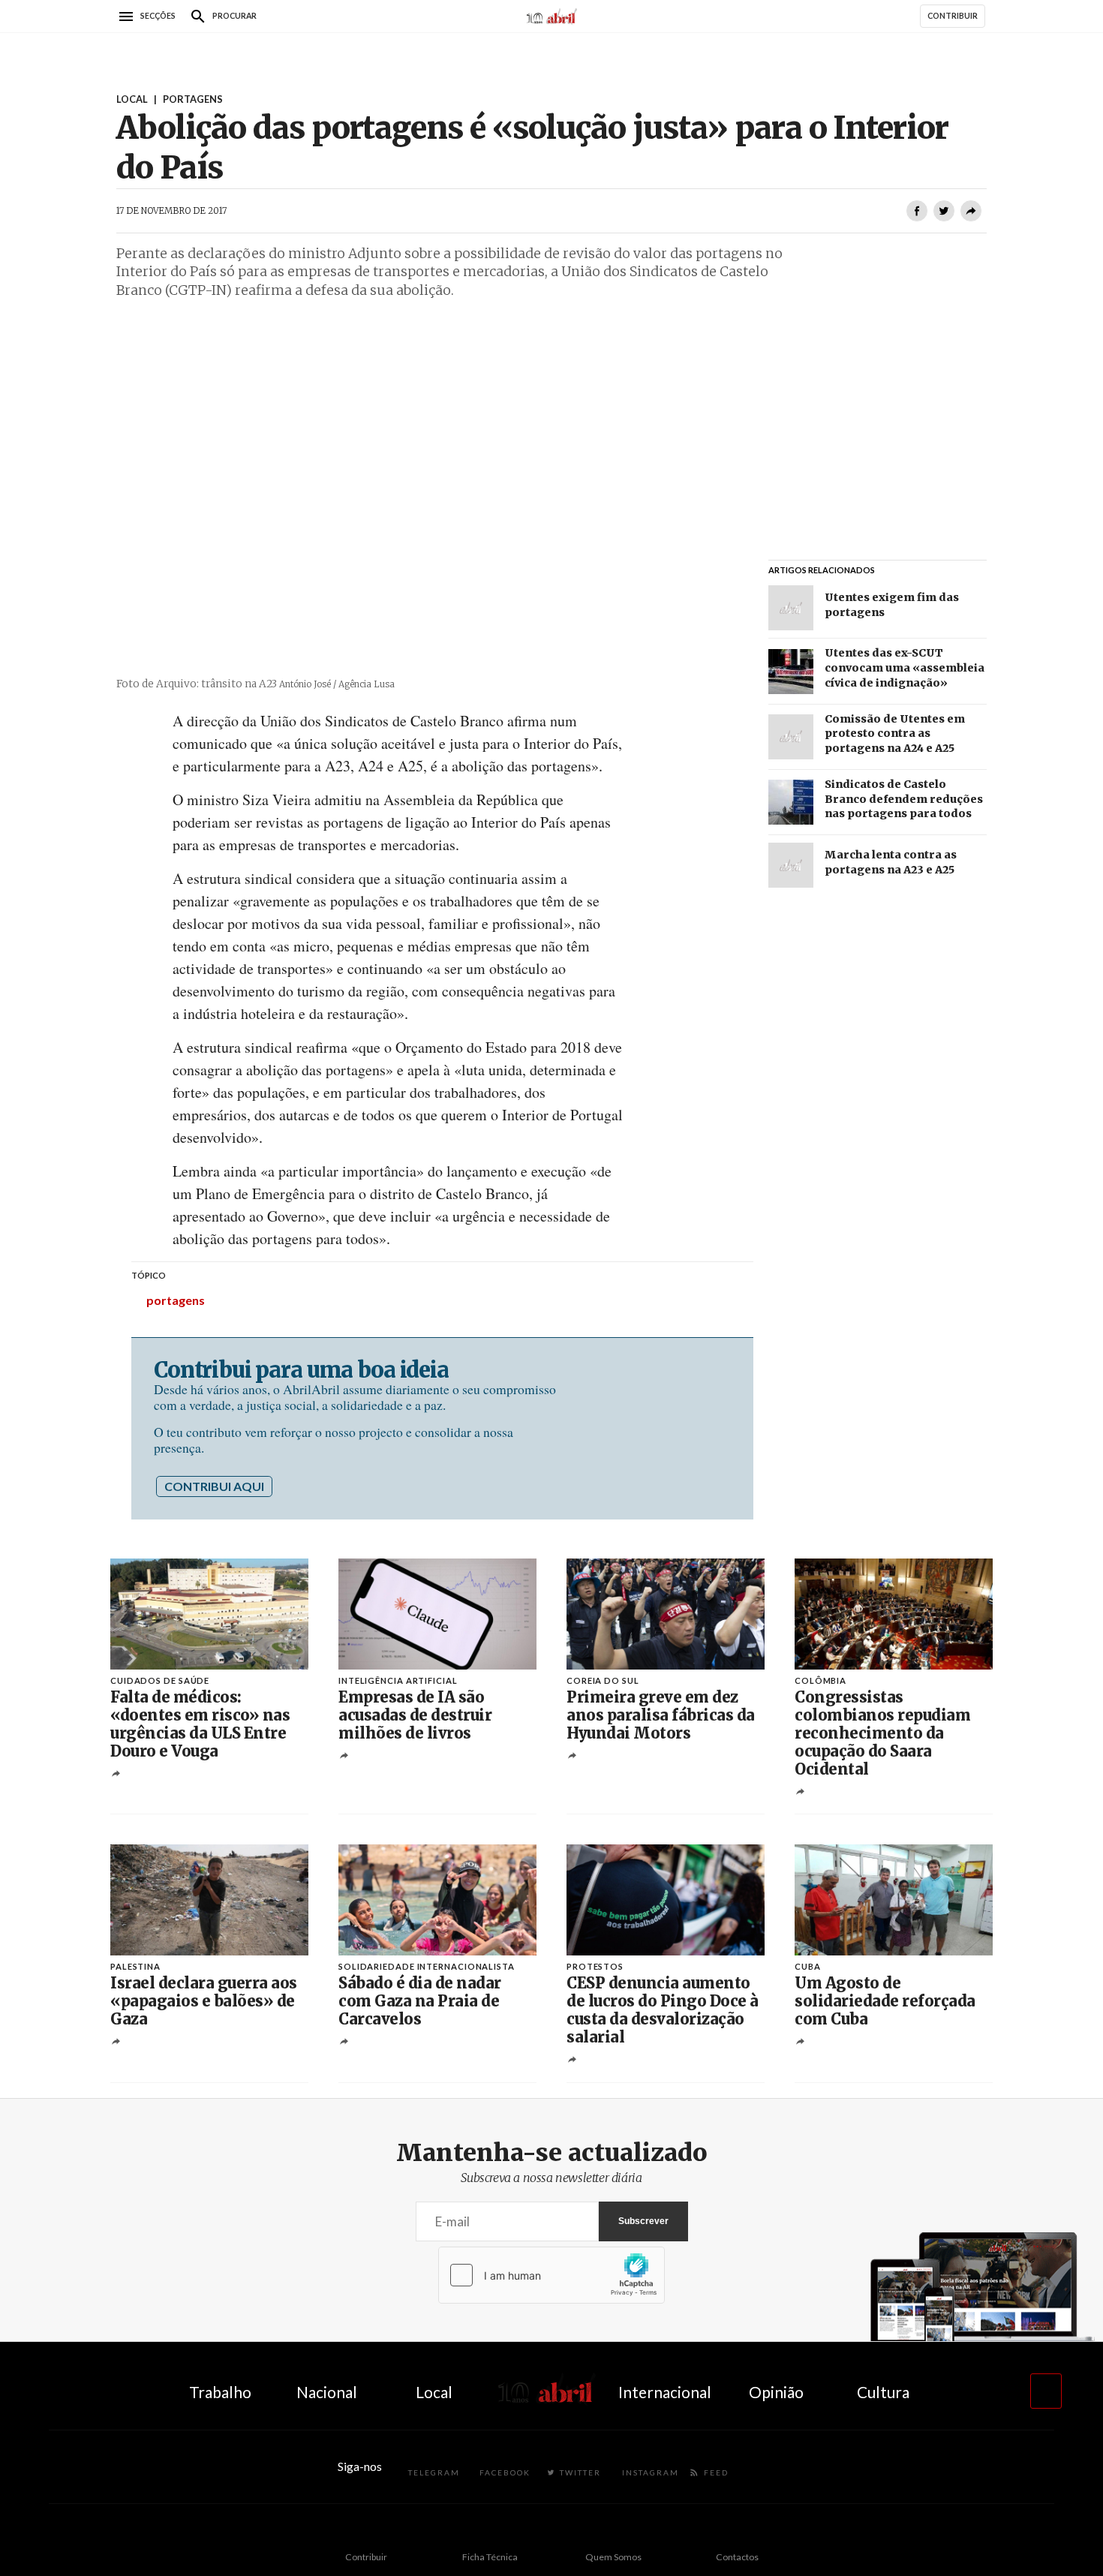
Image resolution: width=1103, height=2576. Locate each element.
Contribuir (366, 2557)
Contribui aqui (214, 1486)
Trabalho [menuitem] (220, 2392)
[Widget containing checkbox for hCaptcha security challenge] (551, 2275)
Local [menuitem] (434, 2392)
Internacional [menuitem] (665, 2392)
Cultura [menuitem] (883, 2392)
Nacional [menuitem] (327, 2392)
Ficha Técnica (490, 2557)
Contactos (737, 2557)
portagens (176, 1300)
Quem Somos (613, 2557)
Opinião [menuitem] (776, 2392)
